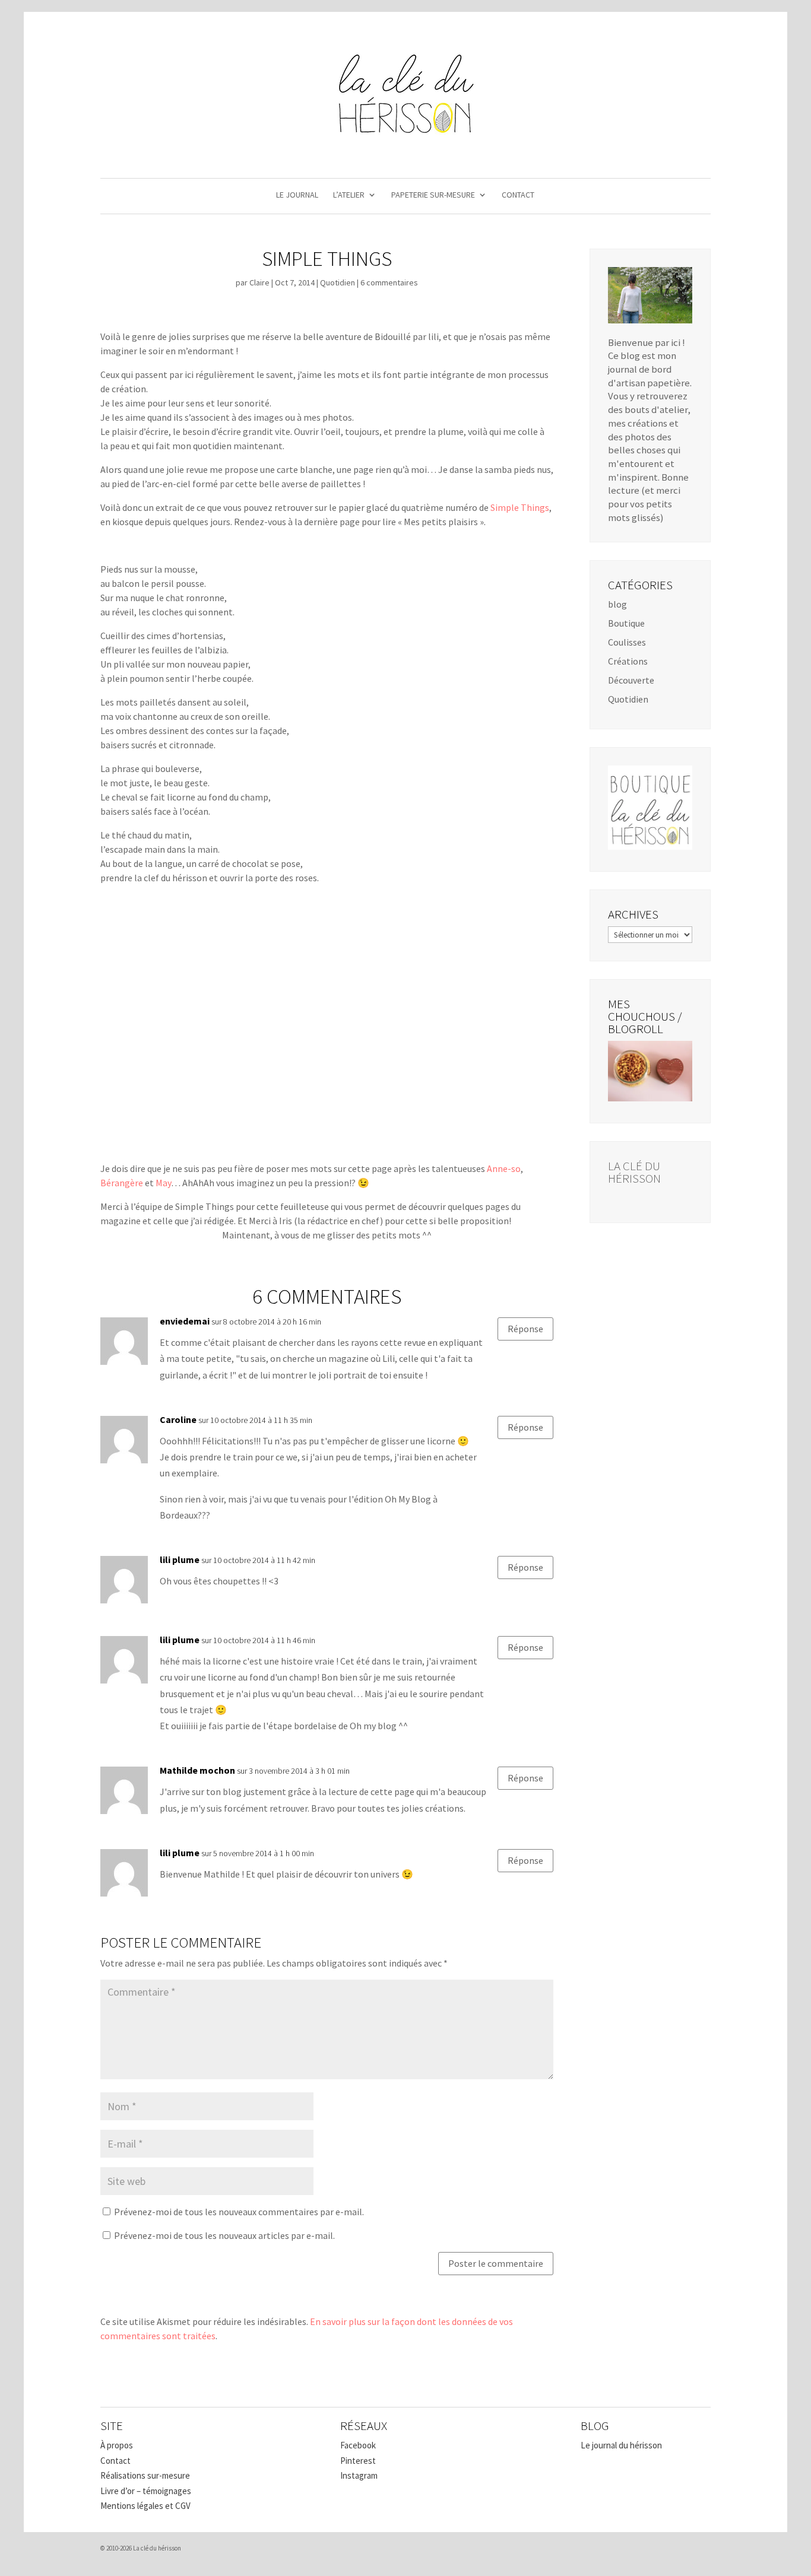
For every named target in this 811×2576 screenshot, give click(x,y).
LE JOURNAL (297, 195)
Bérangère (122, 1183)
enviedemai (185, 1321)
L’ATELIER (349, 195)
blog (617, 604)
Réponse (525, 1329)
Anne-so (504, 1168)
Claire (259, 282)
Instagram (359, 2475)
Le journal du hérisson (621, 2445)
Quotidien (338, 282)
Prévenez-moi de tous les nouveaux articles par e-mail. (224, 2235)
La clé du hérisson (634, 1172)
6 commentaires (389, 282)
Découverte (631, 680)
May (163, 1183)
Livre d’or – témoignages (146, 2491)
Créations (628, 661)
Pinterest (358, 2461)
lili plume (180, 1559)
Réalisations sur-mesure (145, 2475)
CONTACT (518, 195)
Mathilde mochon (197, 1770)
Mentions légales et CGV (145, 2506)
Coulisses (627, 642)
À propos (117, 2445)
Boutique (626, 623)
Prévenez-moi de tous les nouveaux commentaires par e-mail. (239, 2212)
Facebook (358, 2445)
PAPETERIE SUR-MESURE (433, 195)
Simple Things (520, 507)
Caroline (178, 1419)
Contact (115, 2461)
